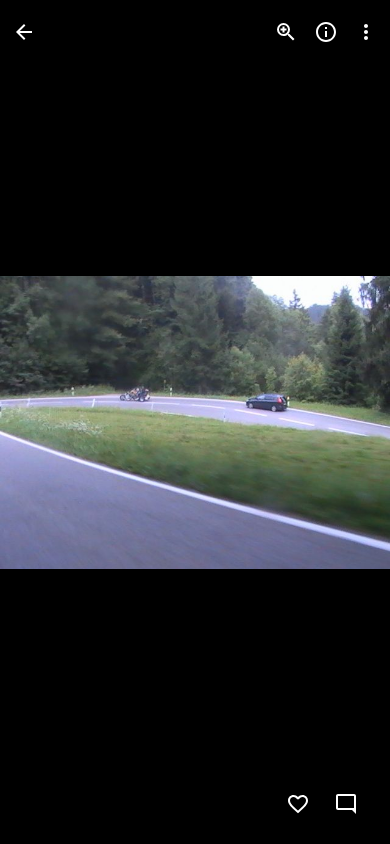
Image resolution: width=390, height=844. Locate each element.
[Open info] (326, 32)
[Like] (298, 804)
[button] (56, 422)
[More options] (366, 32)
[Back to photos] (24, 32)
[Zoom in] (286, 32)
